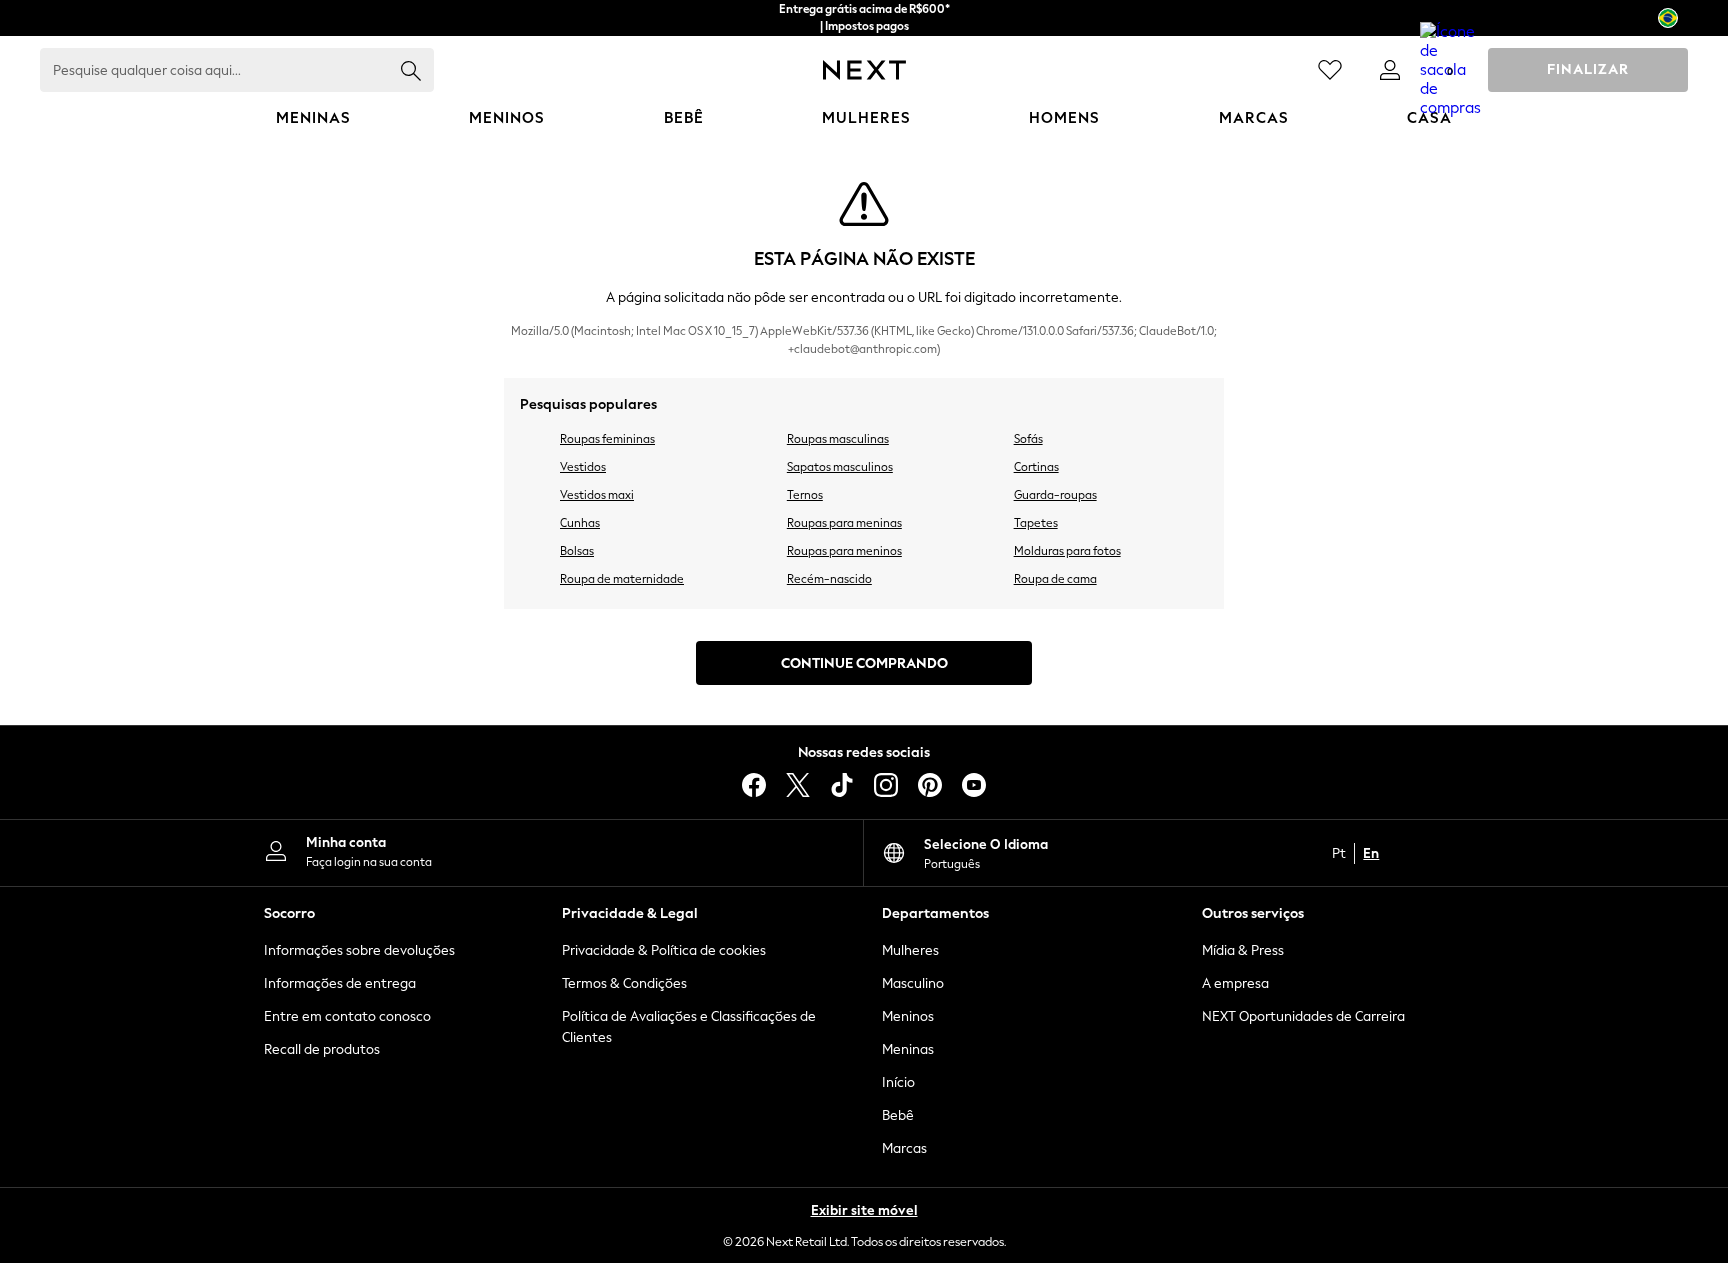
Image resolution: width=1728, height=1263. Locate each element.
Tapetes (1036, 523)
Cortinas (1036, 467)
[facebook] (754, 785)
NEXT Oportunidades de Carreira (1303, 1016)
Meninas (908, 1049)
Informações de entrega (340, 983)
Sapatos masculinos (840, 467)
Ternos (805, 495)
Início (898, 1082)
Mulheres (910, 950)
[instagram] (886, 785)
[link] (1390, 70)
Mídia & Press (1243, 950)
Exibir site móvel (864, 1210)
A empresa (1235, 983)
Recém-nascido (829, 579)
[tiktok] (842, 785)
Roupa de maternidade (622, 579)
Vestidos (583, 467)
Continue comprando (864, 663)
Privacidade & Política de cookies (664, 950)
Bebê (898, 1115)
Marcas (904, 1148)
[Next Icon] (864, 70)
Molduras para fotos (1067, 551)
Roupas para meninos (844, 551)
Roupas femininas (607, 439)
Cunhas (580, 523)
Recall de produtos (322, 1049)
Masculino (913, 983)
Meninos (908, 1016)
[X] (798, 785)
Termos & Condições (624, 983)
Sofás (1028, 439)
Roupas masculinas (838, 439)
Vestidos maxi (597, 495)
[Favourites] (1330, 70)
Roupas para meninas (844, 523)
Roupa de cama (1055, 579)
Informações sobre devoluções (359, 950)
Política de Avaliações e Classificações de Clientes (689, 1027)
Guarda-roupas (1055, 495)
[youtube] (974, 785)
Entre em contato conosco (347, 1016)
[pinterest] (930, 785)
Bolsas (577, 551)
